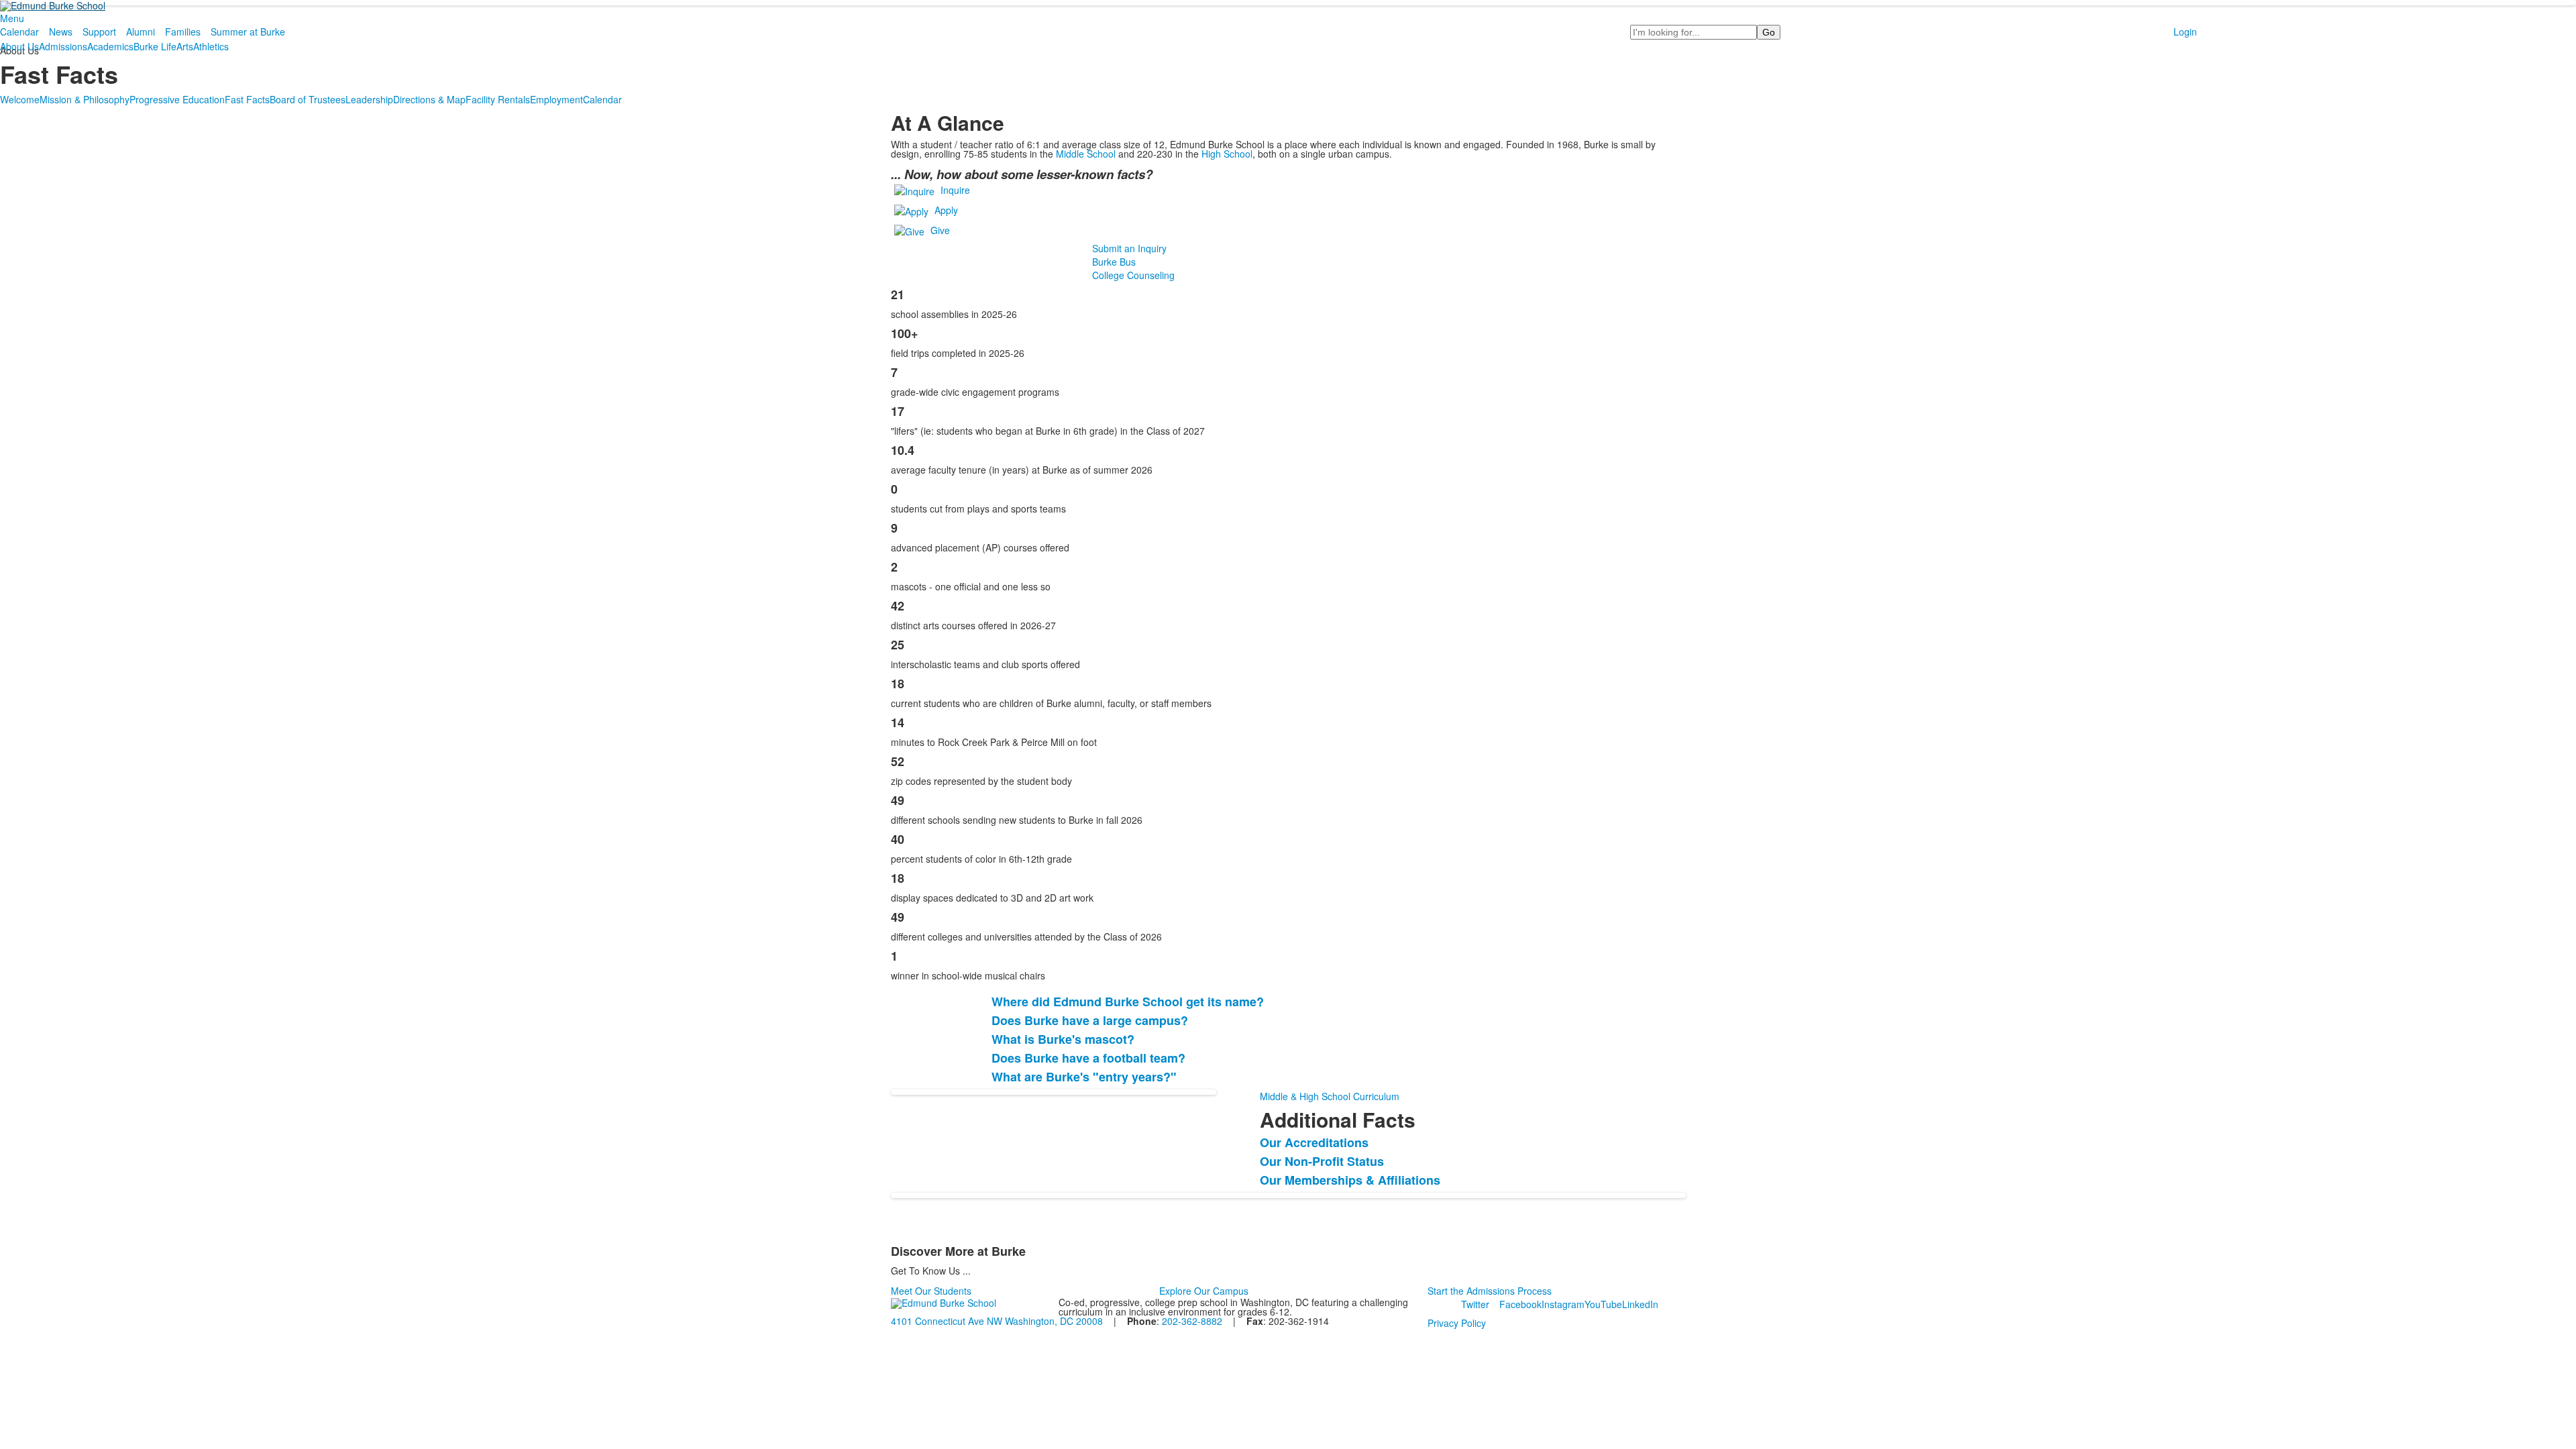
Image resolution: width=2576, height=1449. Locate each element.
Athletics (211, 46)
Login (2185, 32)
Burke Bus (1114, 262)
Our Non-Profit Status (1322, 1161)
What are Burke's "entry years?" (1084, 1077)
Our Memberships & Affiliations (1350, 1180)
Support (99, 32)
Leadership (369, 99)
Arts (185, 46)
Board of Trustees (308, 99)
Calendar (19, 32)
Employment (556, 99)
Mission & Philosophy (85, 99)
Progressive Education (177, 99)
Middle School (1086, 154)
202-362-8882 (1192, 1321)
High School (1227, 154)
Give (940, 229)
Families (183, 32)
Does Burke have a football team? (1088, 1058)
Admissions (63, 46)
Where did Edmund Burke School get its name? (1128, 1002)
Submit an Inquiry (1129, 248)
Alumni (141, 32)
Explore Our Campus (1204, 1291)
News (61, 32)
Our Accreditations (1314, 1142)
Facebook (1520, 1304)
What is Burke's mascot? (1063, 1039)
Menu (12, 18)
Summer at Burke (248, 32)
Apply (946, 209)
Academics (110, 46)
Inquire (955, 189)
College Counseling (1133, 275)
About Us (19, 46)
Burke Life (155, 46)
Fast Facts (247, 99)
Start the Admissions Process (1490, 1291)
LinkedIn (1640, 1304)
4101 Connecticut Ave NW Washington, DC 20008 (997, 1321)
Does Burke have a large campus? (1090, 1020)
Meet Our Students (931, 1291)
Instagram (1563, 1304)
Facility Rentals (498, 99)
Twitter (1475, 1304)
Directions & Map (429, 99)
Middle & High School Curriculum (1330, 1096)
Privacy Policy (1457, 1323)
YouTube (1603, 1304)
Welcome (20, 99)
